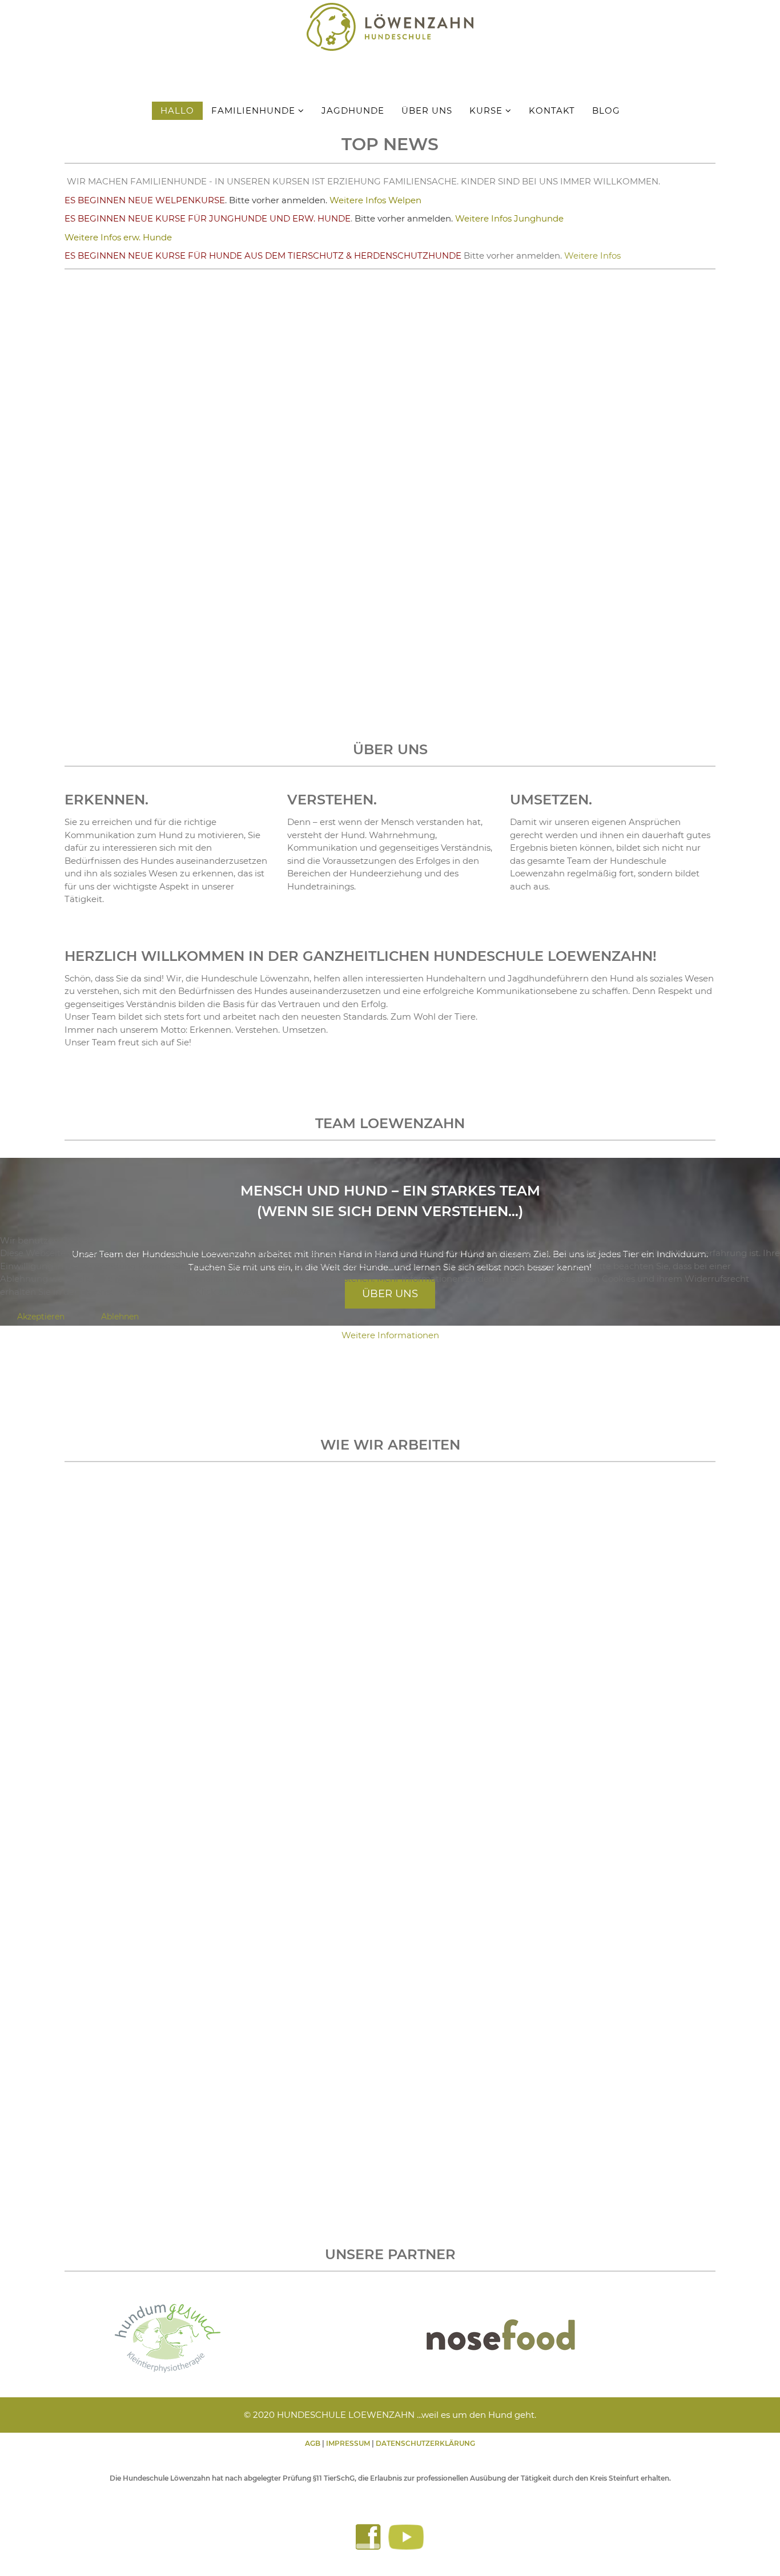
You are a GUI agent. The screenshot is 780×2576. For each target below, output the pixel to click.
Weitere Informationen (390, 1335)
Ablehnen (120, 1317)
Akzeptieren (41, 1317)
